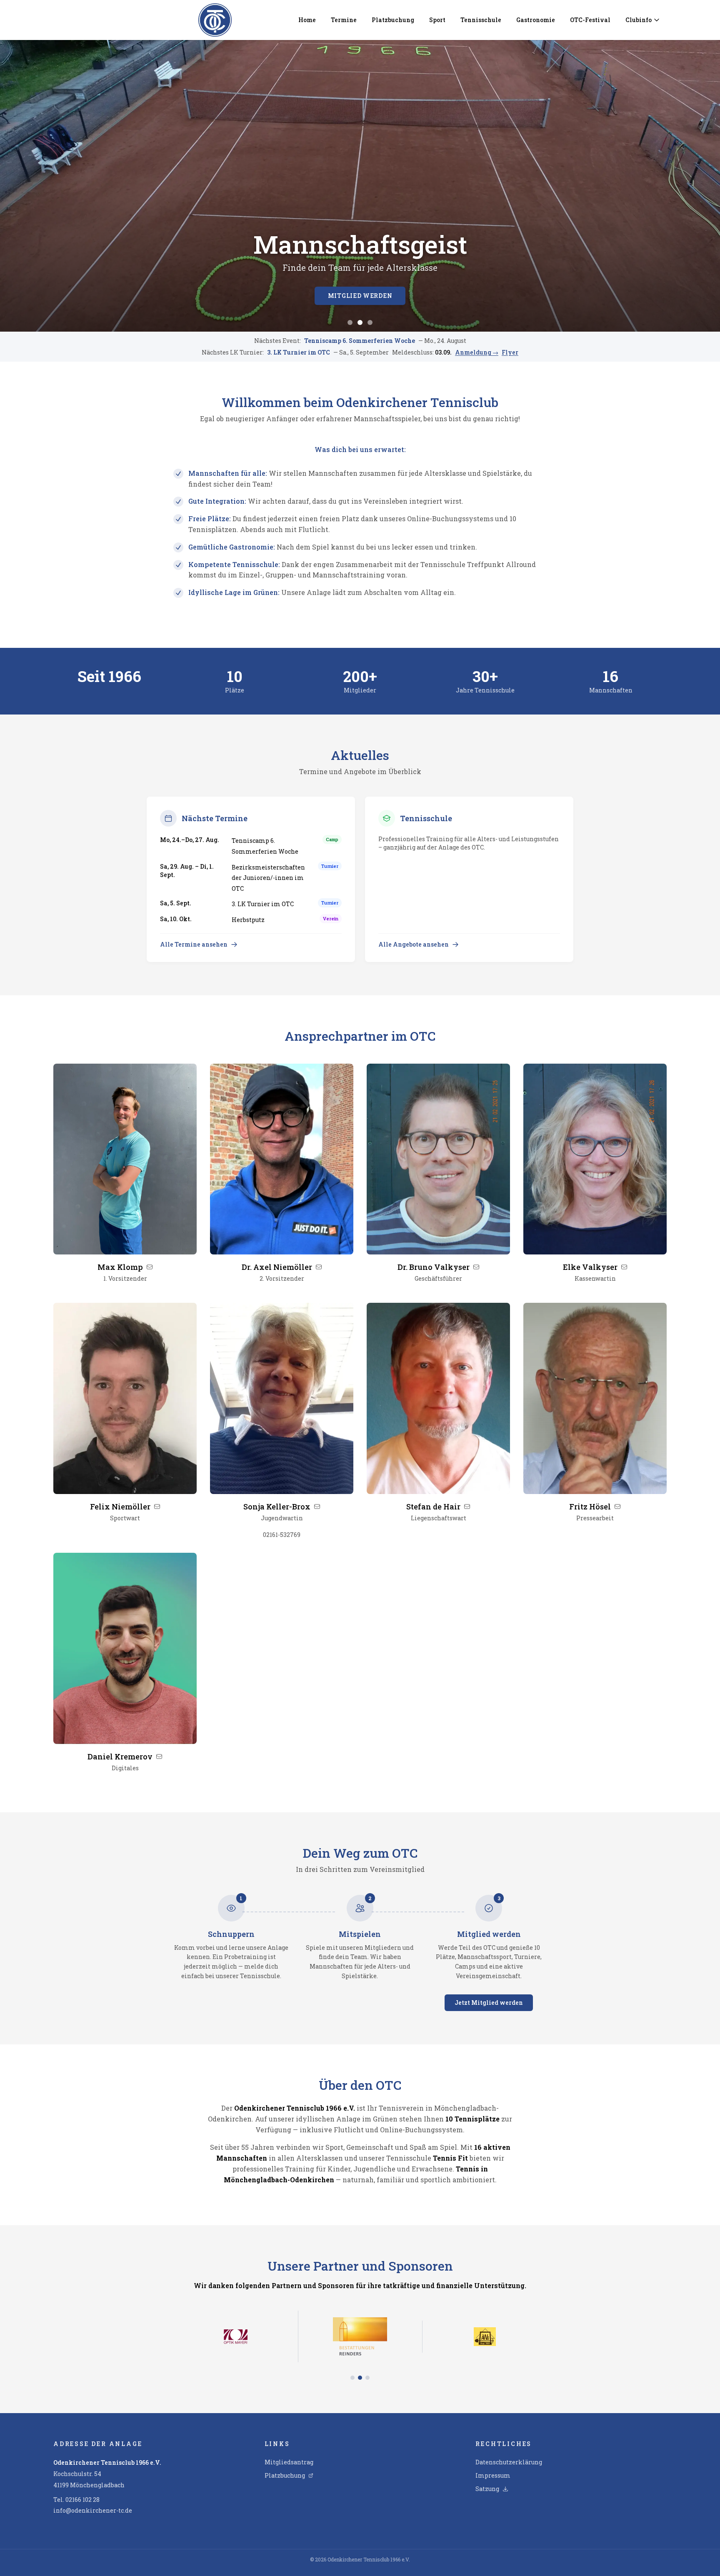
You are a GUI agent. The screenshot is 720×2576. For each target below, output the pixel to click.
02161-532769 (282, 1535)
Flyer (510, 352)
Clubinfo (639, 20)
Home (307, 20)
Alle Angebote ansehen (414, 944)
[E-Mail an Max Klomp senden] (150, 1267)
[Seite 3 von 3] (367, 2339)
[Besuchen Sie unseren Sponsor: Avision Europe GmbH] (236, 2317)
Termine (344, 20)
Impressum (493, 2475)
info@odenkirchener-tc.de (93, 2510)
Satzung (487, 2489)
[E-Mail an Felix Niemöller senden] (157, 1507)
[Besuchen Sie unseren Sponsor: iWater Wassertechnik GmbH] (360, 2317)
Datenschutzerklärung (509, 2462)
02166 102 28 (82, 2500)
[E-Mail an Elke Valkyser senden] (624, 1267)
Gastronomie (536, 20)
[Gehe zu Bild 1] (350, 322)
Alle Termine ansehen (194, 944)
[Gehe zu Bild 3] (370, 322)
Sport (437, 20)
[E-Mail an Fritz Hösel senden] (617, 1507)
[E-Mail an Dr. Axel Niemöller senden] (319, 1267)
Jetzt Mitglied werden (489, 2003)
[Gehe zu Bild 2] (360, 322)
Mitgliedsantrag (289, 2462)
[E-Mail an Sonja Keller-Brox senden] (317, 1507)
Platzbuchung (393, 20)
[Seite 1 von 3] (352, 2339)
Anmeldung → (477, 352)
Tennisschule (481, 20)
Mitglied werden (360, 296)
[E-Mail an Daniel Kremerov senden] (159, 1756)
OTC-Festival (590, 20)
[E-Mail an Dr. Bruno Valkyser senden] (476, 1267)
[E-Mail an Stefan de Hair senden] (467, 1507)
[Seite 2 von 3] (360, 2339)
